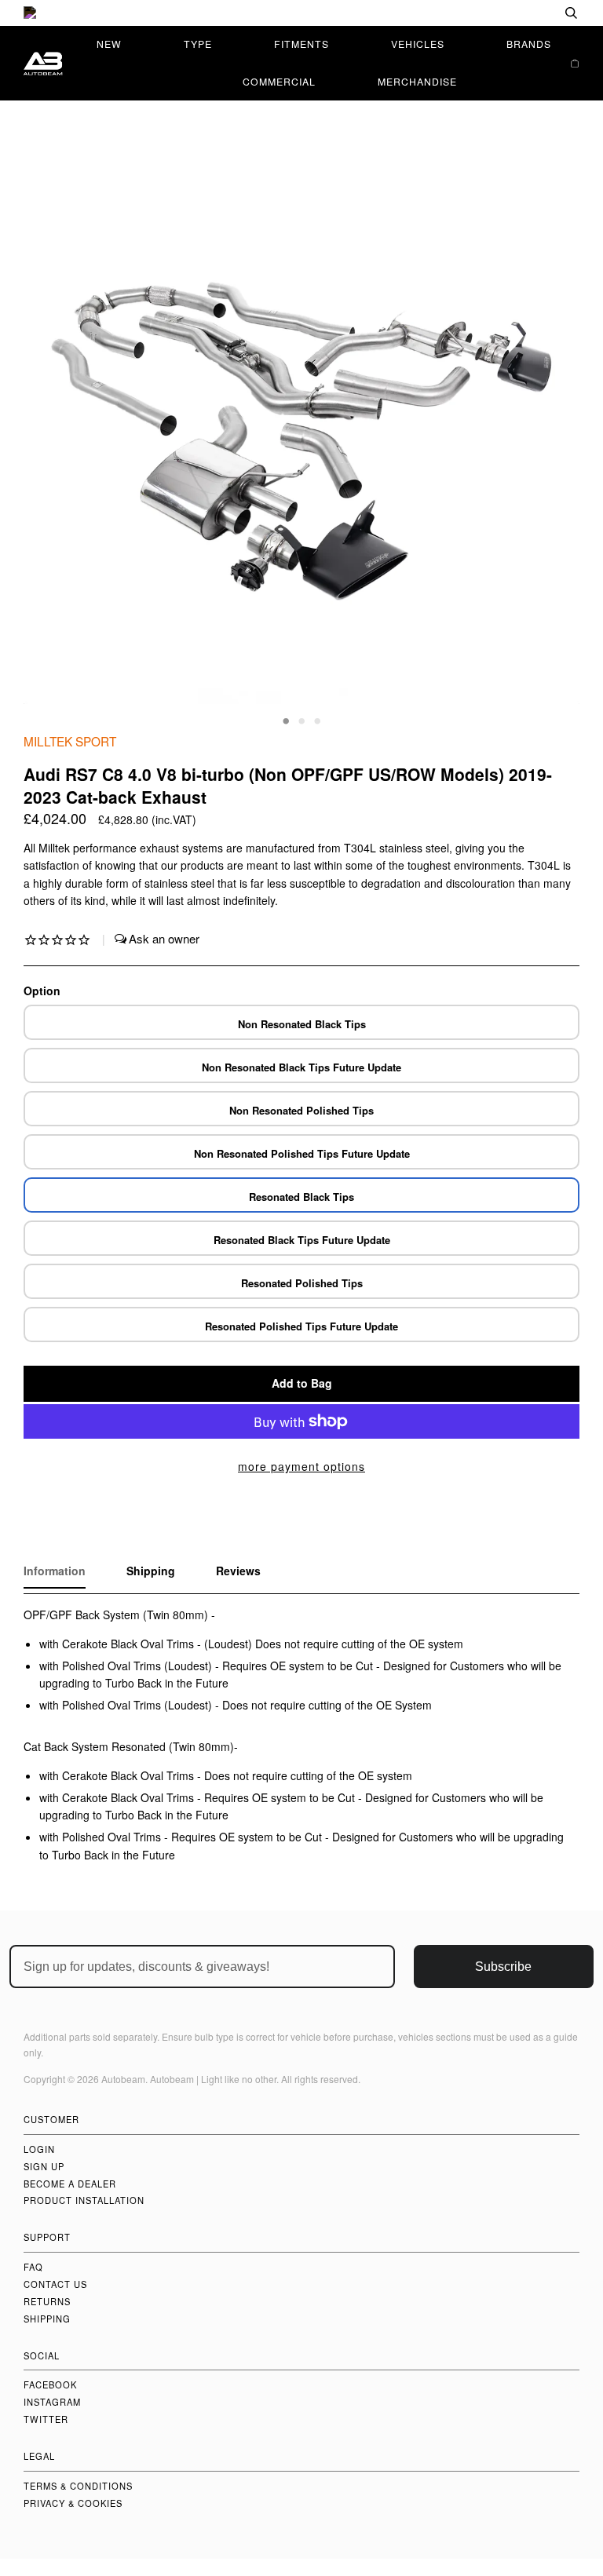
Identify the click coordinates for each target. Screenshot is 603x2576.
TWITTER (46, 2419)
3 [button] (317, 720)
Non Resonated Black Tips (302, 1024)
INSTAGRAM (52, 2402)
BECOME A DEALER (70, 2184)
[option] (301, 13)
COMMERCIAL (279, 81)
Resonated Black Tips (301, 1197)
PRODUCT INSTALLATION (84, 2200)
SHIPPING (47, 2319)
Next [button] (551, 438)
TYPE (198, 44)
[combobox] (521, 13)
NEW (109, 44)
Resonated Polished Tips (302, 1283)
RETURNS (47, 2301)
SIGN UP (44, 2166)
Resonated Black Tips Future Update (302, 1240)
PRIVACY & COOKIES (73, 2503)
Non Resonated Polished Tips (301, 1110)
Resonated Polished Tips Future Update (301, 1326)
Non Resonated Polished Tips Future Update (302, 1153)
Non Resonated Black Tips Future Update (301, 1067)
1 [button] (286, 720)
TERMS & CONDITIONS (78, 2486)
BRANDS (529, 44)
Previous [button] (50, 438)
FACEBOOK (50, 2384)
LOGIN (39, 2149)
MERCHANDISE (417, 81)
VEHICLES (418, 44)
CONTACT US (55, 2284)
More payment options (301, 1466)
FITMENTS (301, 44)
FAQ (33, 2267)
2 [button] (301, 720)
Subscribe (503, 1967)
